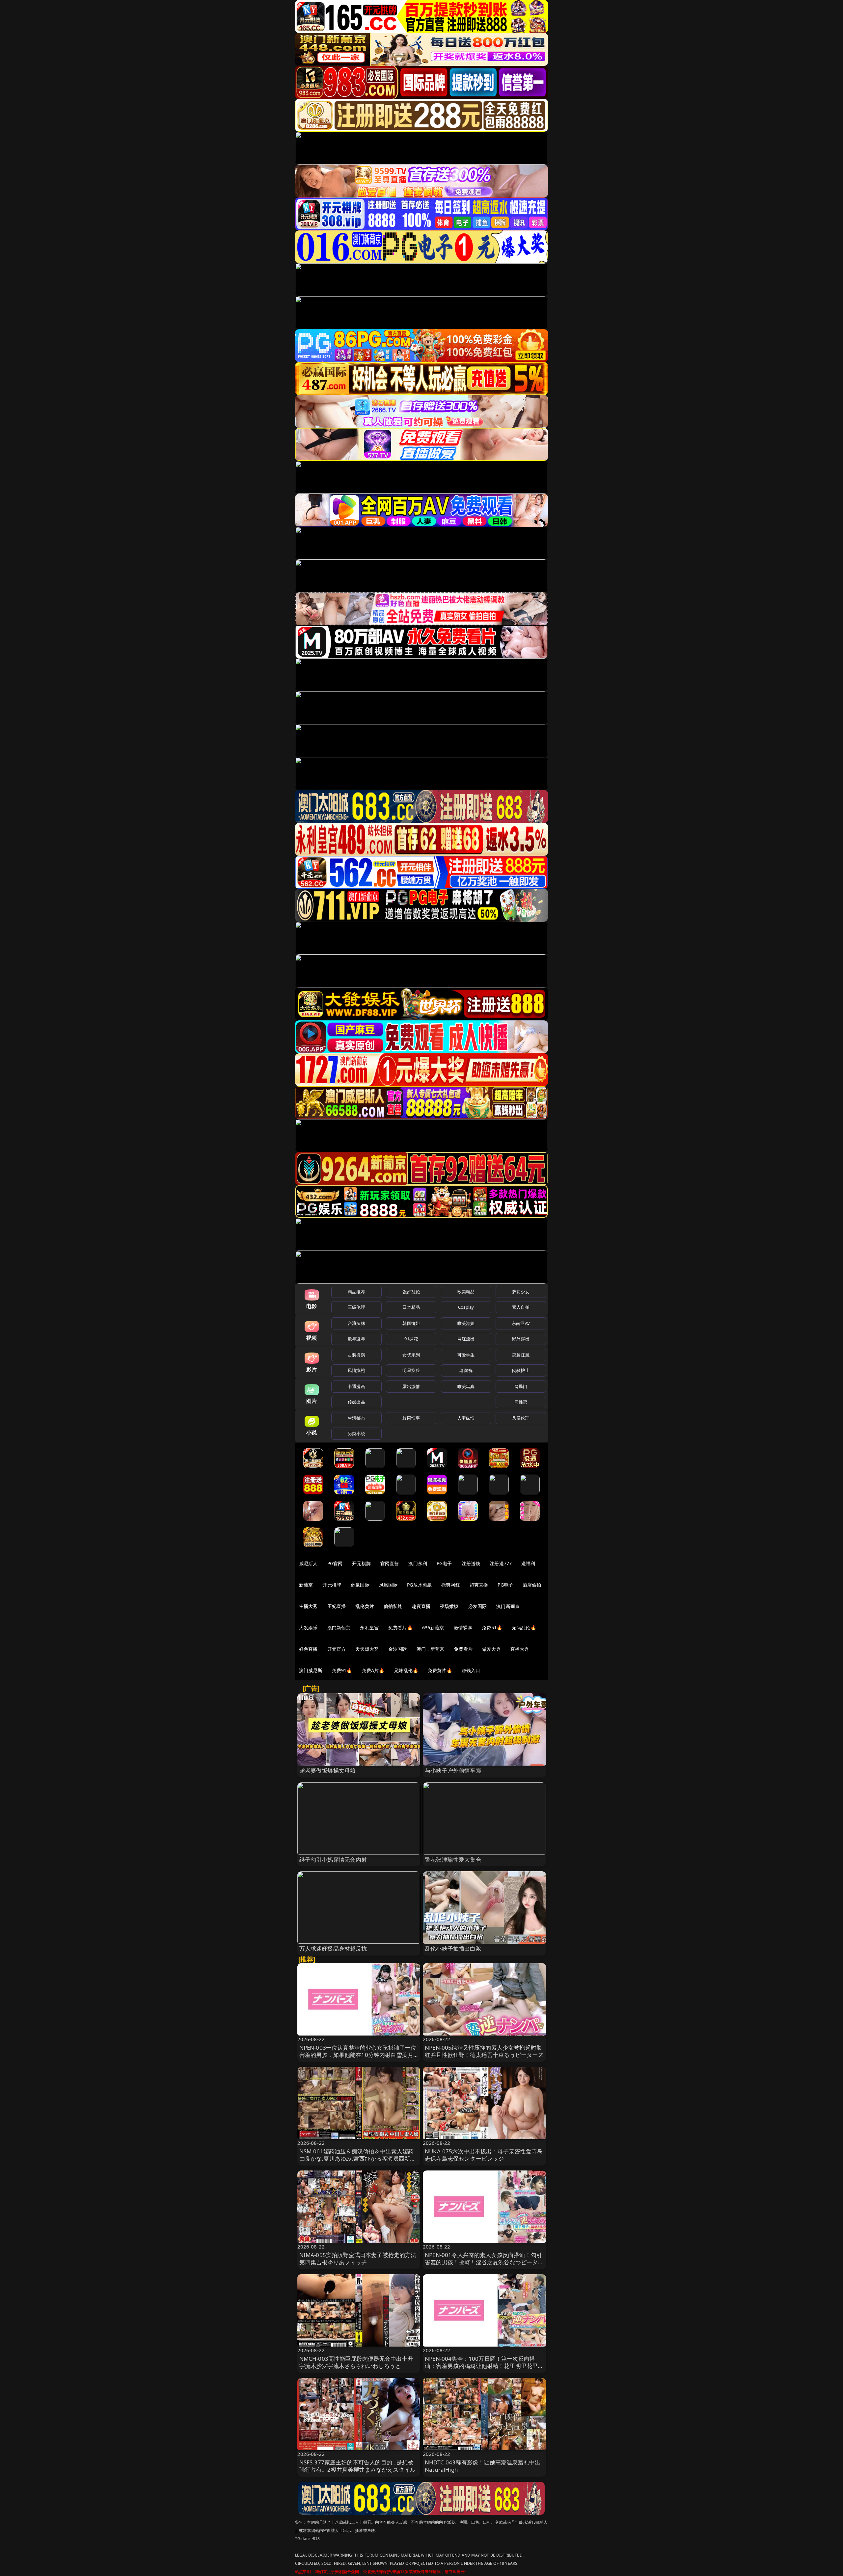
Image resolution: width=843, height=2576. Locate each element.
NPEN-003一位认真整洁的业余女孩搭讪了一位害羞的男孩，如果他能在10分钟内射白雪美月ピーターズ (358, 2055)
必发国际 (478, 1606)
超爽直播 (479, 1585)
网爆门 (521, 1386)
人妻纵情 (466, 1418)
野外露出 (521, 1339)
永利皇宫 (369, 1628)
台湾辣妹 (356, 1323)
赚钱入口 (471, 1670)
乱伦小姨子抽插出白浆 (453, 1948)
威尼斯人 (308, 1563)
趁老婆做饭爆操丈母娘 (328, 1770)
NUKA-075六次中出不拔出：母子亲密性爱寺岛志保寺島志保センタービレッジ (484, 2155)
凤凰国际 (388, 1585)
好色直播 (308, 1649)
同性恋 (521, 1402)
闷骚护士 (521, 1370)
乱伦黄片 (365, 1606)
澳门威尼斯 (311, 1670)
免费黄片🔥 (440, 1670)
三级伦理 (356, 1307)
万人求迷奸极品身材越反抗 (333, 1948)
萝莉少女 (521, 1292)
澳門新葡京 (339, 1628)
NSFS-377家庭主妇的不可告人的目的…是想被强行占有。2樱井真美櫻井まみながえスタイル (358, 2466)
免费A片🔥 (373, 1670)
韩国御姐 (411, 1323)
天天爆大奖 (367, 1649)
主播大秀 (308, 1606)
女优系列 (411, 1355)
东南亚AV (521, 1323)
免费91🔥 (342, 1670)
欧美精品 (466, 1292)
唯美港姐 (466, 1323)
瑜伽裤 (466, 1370)
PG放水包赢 (419, 1585)
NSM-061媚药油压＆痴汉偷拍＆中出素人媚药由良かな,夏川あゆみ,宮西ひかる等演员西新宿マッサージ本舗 (358, 2158)
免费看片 (463, 1649)
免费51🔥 (492, 1628)
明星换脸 (411, 1370)
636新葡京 (433, 1628)
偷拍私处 (393, 1606)
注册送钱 (471, 1563)
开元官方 (337, 1649)
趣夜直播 (421, 1606)
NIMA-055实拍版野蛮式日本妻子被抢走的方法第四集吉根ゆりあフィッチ (358, 2259)
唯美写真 (466, 1386)
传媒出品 (356, 1402)
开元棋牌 (361, 1563)
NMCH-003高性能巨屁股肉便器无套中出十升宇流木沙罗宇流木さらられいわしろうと (356, 2362)
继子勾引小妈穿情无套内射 (333, 1860)
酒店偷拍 (532, 1585)
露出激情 (411, 1386)
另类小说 (356, 1433)
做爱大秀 (491, 1649)
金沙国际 (398, 1649)
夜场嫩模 (449, 1606)
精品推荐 (356, 1292)
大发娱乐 (308, 1628)
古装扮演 (356, 1355)
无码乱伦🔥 (524, 1628)
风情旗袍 (356, 1370)
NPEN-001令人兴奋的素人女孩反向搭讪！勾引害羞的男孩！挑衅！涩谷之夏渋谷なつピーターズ (484, 2262)
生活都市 (356, 1418)
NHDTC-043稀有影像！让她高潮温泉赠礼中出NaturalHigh (483, 2466)
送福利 (528, 1563)
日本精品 (411, 1307)
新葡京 (306, 1585)
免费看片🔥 (400, 1628)
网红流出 (466, 1339)
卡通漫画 (356, 1386)
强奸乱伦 (411, 1292)
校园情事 (411, 1418)
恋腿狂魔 (521, 1355)
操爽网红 (451, 1585)
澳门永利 (418, 1563)
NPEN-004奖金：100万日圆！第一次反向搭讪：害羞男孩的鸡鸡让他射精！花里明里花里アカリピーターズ (484, 2366)
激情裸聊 (463, 1628)
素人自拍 (521, 1307)
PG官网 (335, 1563)
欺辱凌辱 (356, 1339)
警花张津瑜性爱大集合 (453, 1860)
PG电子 (444, 1563)
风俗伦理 (521, 1418)
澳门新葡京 (508, 1606)
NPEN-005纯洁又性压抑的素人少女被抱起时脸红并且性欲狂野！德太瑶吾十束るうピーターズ (484, 2051)
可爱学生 (466, 1355)
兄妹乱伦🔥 (406, 1670)
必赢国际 (360, 1585)
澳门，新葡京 (431, 1649)
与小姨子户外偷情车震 (453, 1770)
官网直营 (390, 1563)
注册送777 (501, 1563)
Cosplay (466, 1307)
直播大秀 (520, 1649)
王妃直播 (337, 1606)
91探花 (411, 1339)
